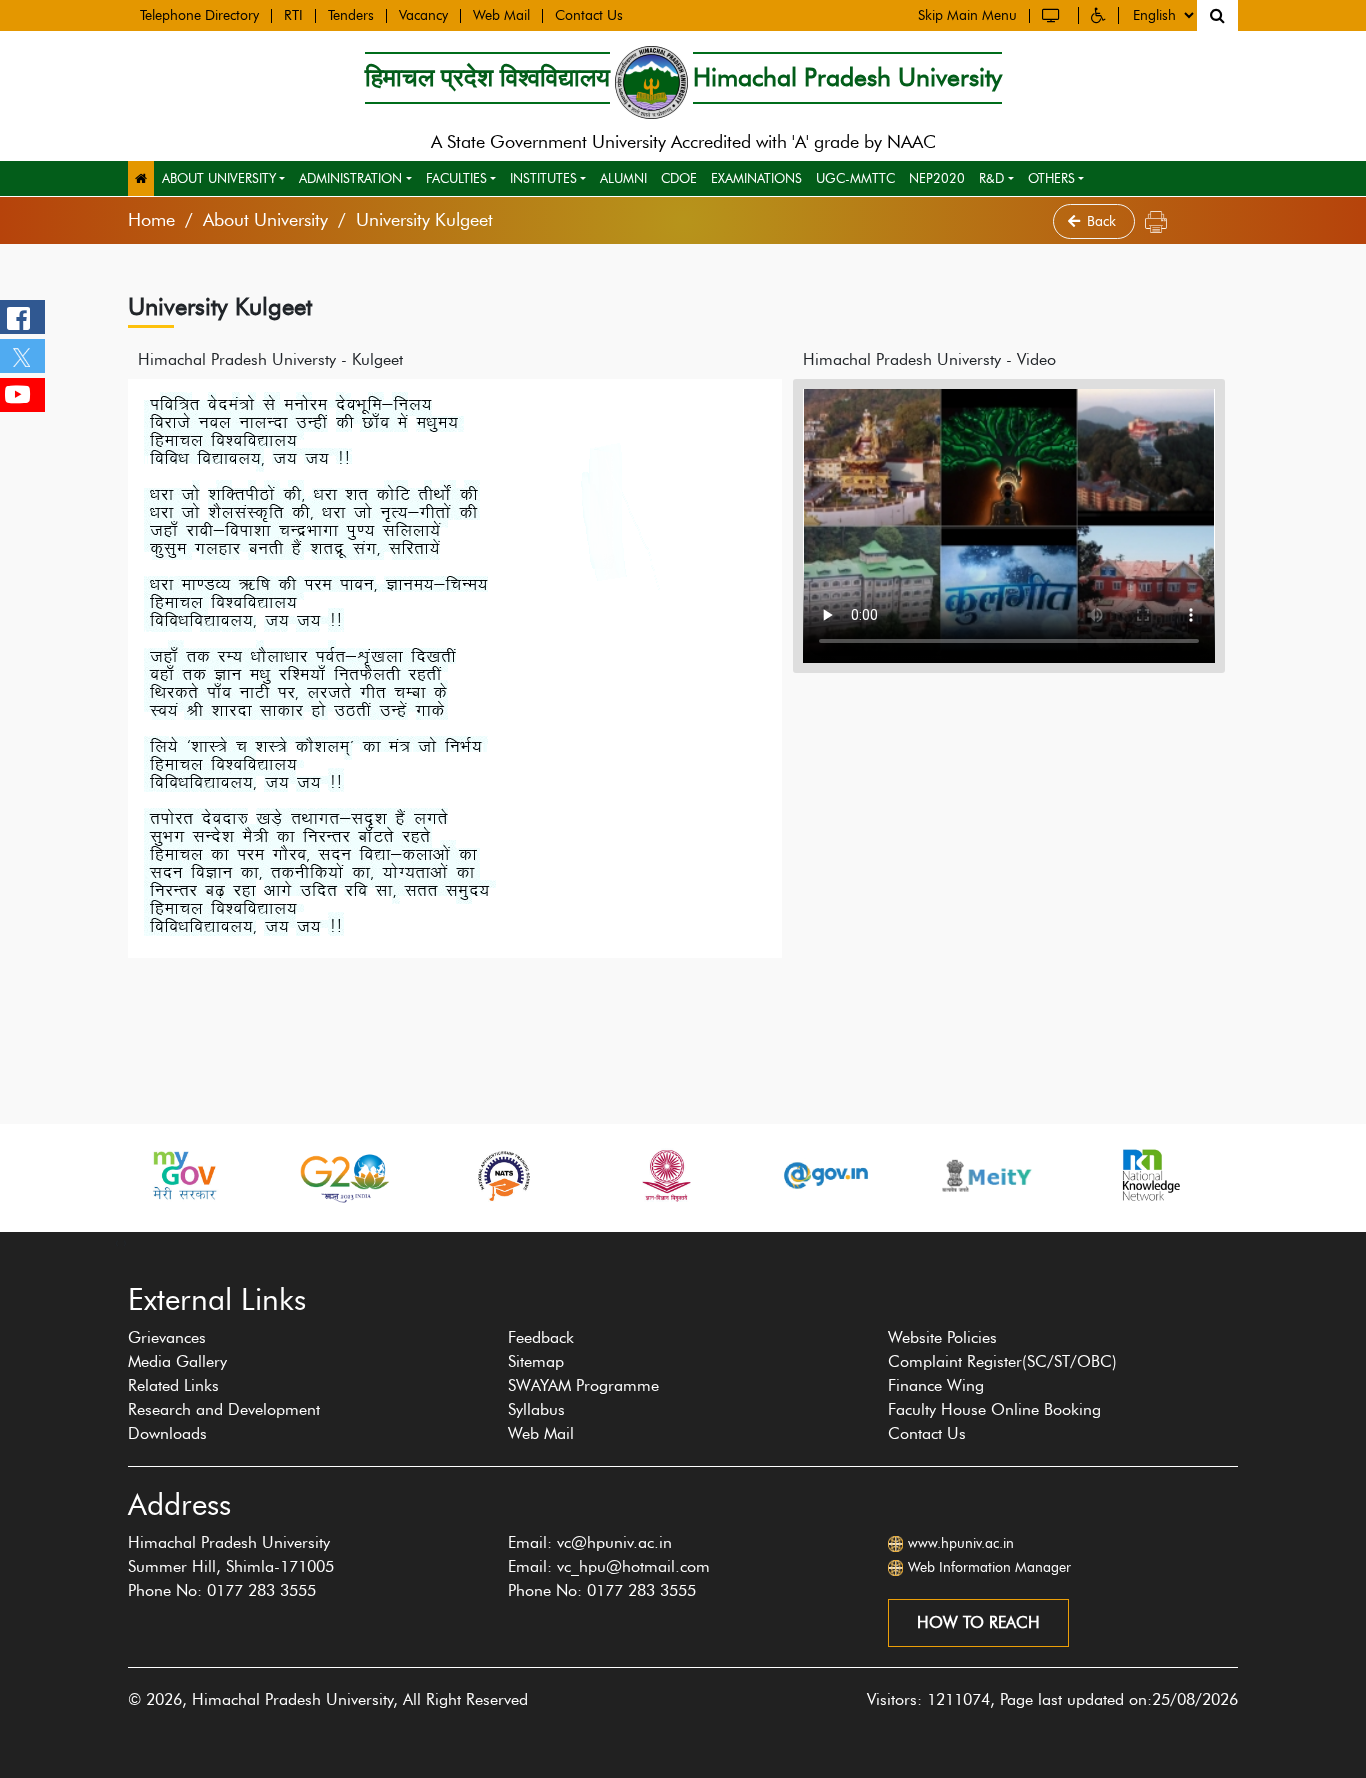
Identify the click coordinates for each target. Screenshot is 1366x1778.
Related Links (173, 1385)
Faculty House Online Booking (994, 1409)
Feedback (541, 1337)
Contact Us (589, 16)
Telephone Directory (199, 16)
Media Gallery (177, 1361)
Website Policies (942, 1337)
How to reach (978, 1622)
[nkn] (1147, 1175)
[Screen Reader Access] (1054, 15)
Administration (350, 178)
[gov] (826, 1175)
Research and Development (224, 1409)
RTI (293, 16)
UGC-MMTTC (855, 178)
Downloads (167, 1433)
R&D (991, 178)
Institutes (543, 178)
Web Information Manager (989, 1567)
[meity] (987, 1175)
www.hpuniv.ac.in (961, 1543)
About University (219, 178)
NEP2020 (937, 178)
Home (151, 220)
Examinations (756, 178)
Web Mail (501, 16)
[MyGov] (183, 1175)
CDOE (679, 178)
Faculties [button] (456, 178)
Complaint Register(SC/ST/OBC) (1002, 1361)
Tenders (351, 16)
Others (1051, 178)
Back (1103, 221)
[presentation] (117, 1242)
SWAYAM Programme (583, 1385)
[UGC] (665, 1175)
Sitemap (536, 1361)
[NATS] (504, 1175)
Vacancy (423, 16)
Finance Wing (936, 1385)
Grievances (167, 1337)
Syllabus (536, 1409)
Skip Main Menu (967, 16)
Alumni (623, 178)
